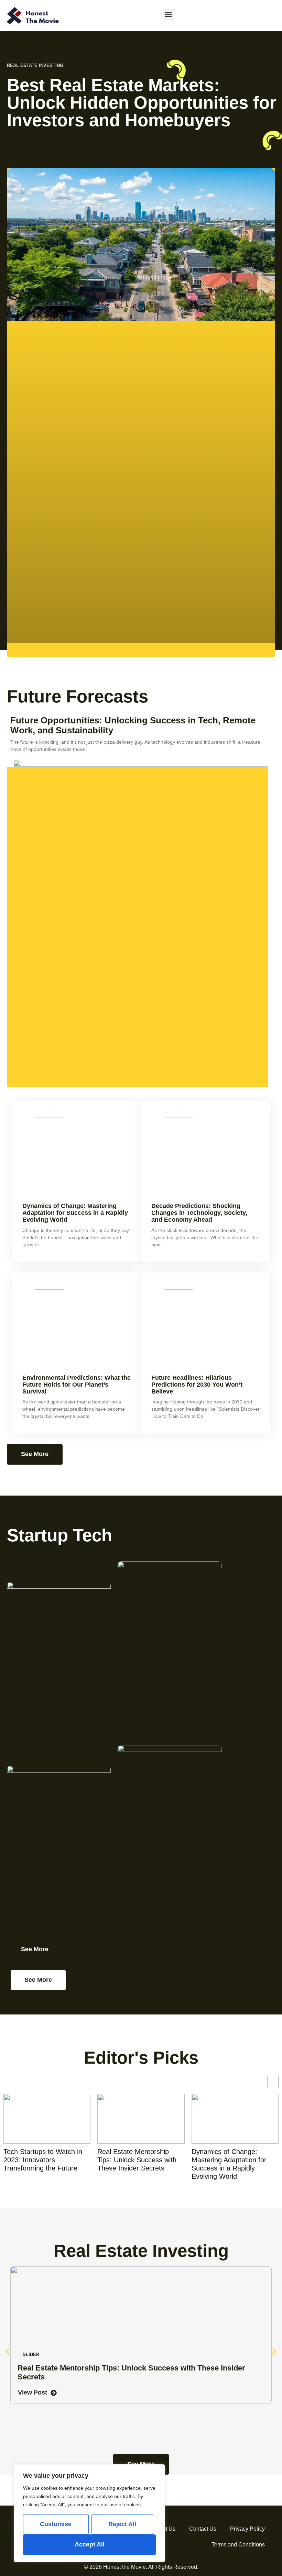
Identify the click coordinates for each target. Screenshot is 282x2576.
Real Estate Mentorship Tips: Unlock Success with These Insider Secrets (43, 2160)
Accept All (90, 2544)
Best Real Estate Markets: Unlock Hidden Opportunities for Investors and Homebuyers (142, 103)
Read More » (19, 133)
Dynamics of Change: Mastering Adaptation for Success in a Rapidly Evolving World (75, 1213)
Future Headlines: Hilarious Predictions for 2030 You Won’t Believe (197, 1385)
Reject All (122, 2524)
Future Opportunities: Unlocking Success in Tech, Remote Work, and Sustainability (133, 725)
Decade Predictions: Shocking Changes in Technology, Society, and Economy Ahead (199, 1213)
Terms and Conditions (238, 2545)
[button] (168, 14)
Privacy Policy (247, 2529)
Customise (56, 2524)
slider (31, 2355)
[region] (89, 2513)
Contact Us (203, 2529)
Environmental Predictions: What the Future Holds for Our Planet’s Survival (77, 1385)
